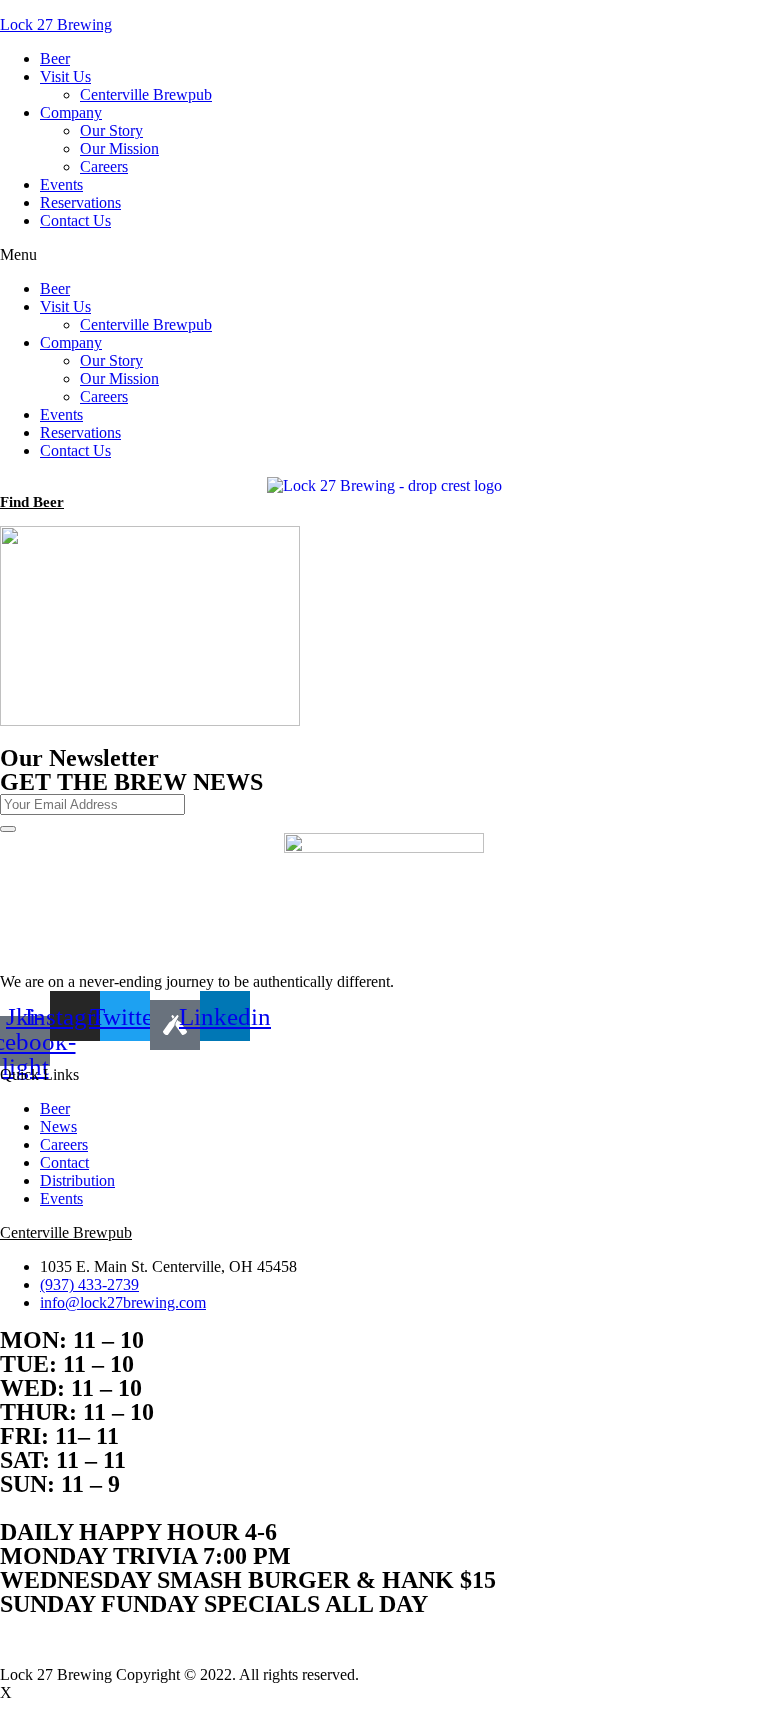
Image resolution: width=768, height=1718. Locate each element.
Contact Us (75, 220)
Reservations (80, 202)
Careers (104, 166)
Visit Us (65, 76)
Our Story (111, 130)
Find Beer (32, 502)
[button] (384, 255)
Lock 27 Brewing (56, 24)
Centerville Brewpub (146, 94)
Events (61, 184)
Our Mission (119, 148)
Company (71, 112)
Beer (55, 58)
